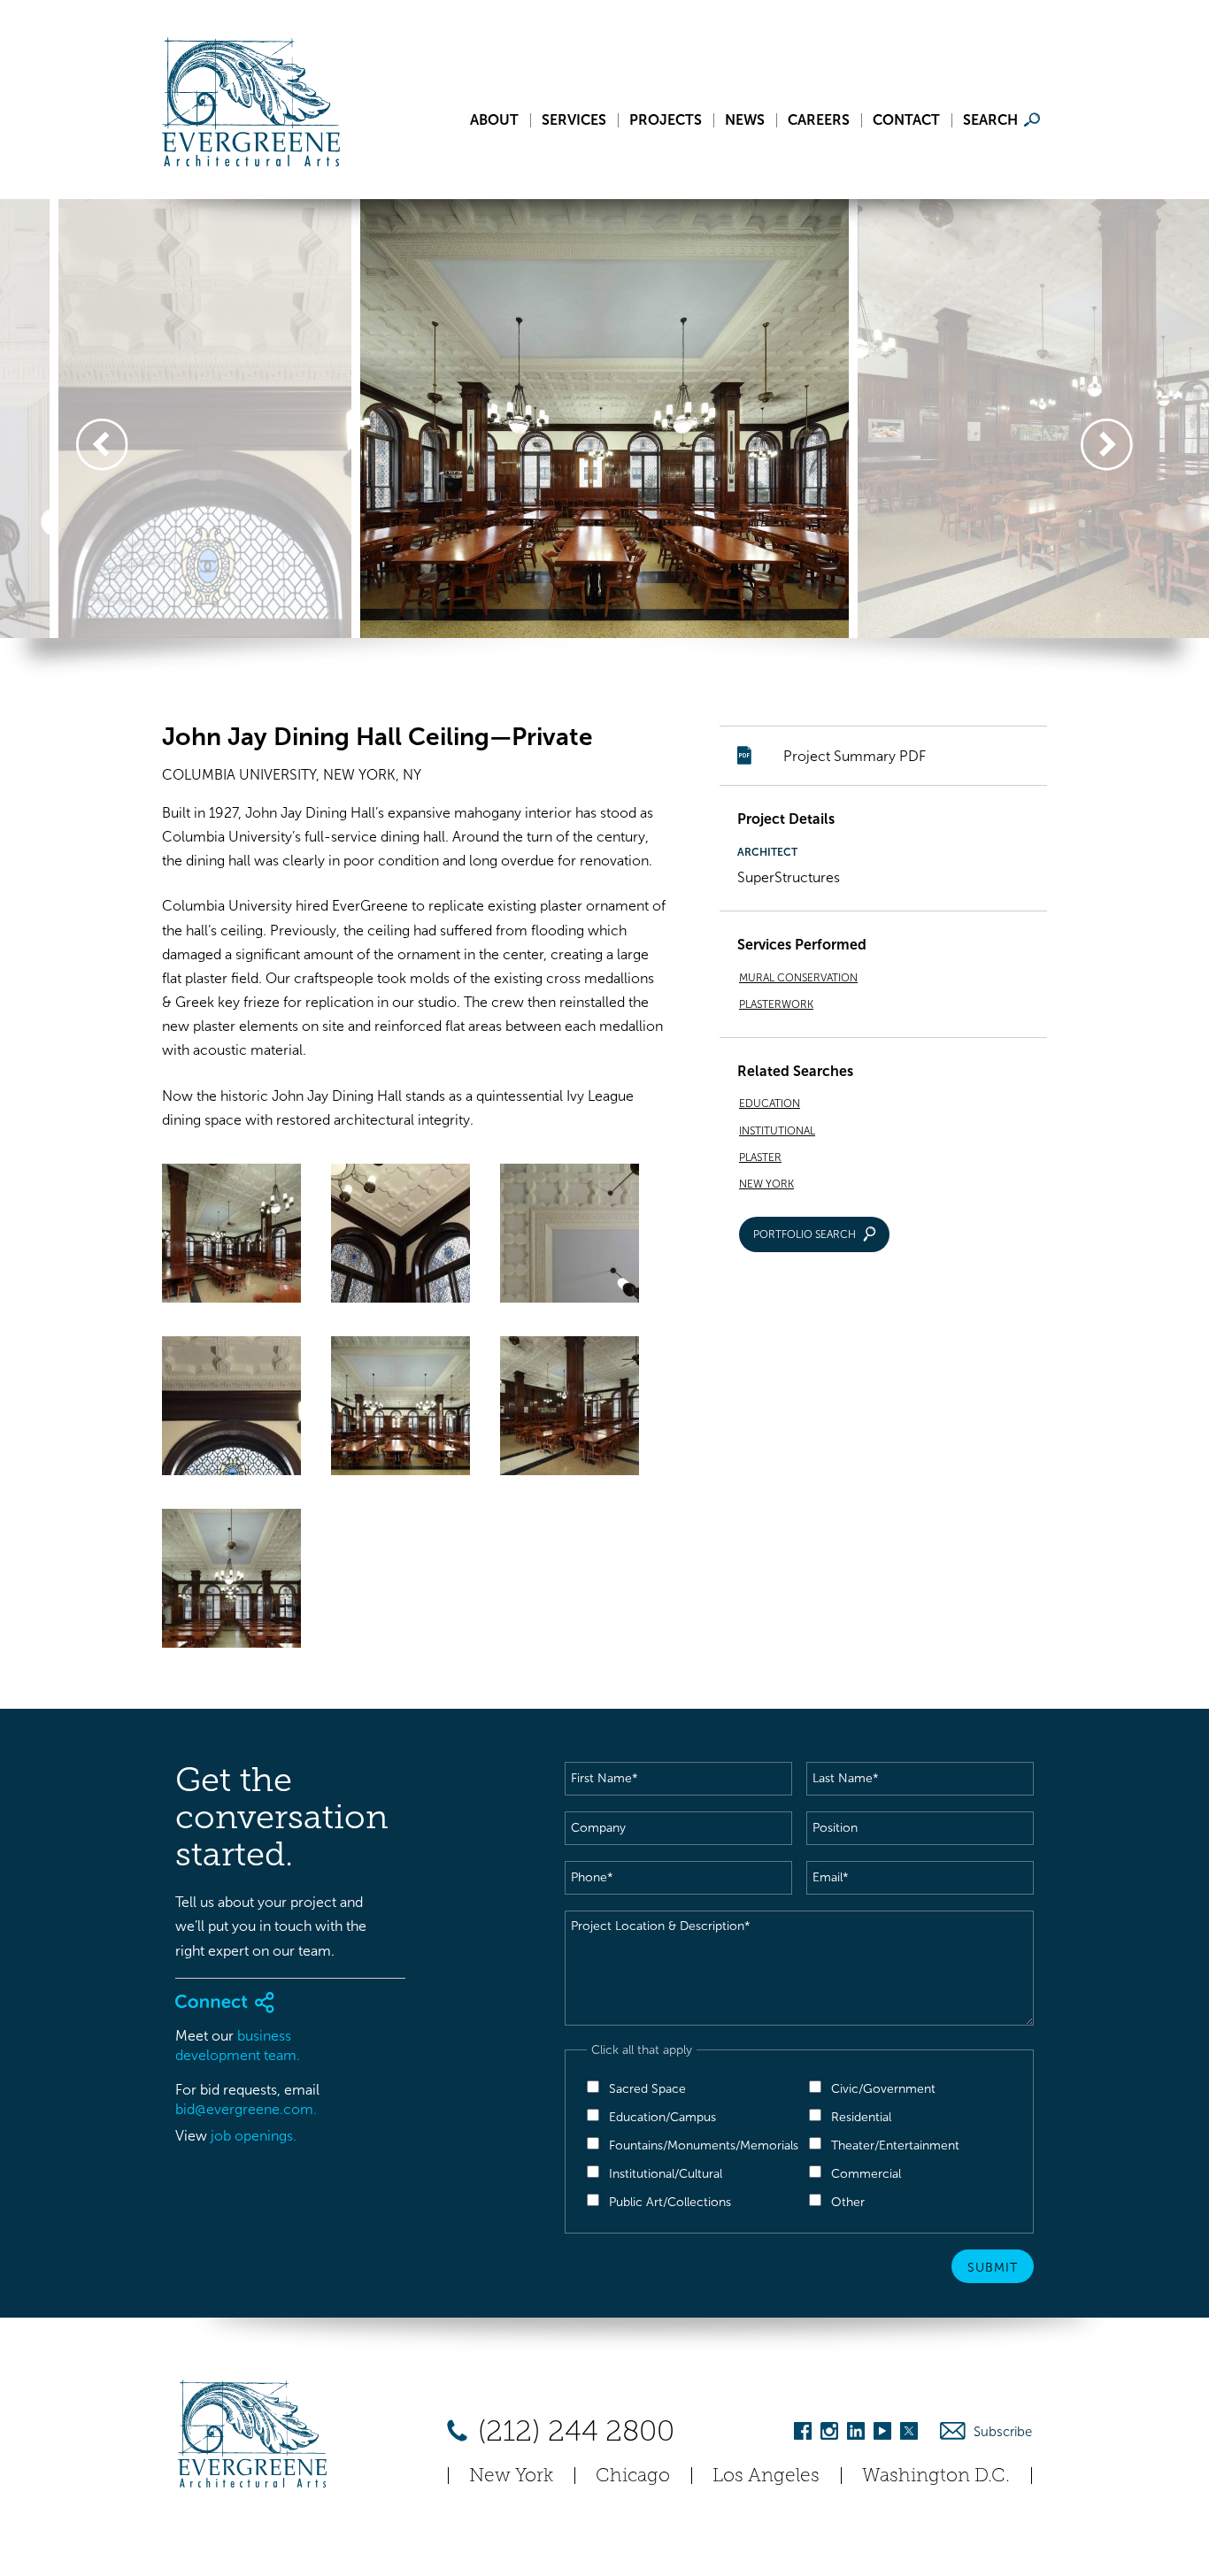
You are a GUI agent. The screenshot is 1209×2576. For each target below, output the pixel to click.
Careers (819, 120)
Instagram (829, 2434)
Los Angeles (766, 2475)
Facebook (803, 2434)
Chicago (633, 2475)
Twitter (909, 2434)
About (494, 120)
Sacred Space (647, 2089)
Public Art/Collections (670, 2202)
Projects (666, 120)
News (745, 120)
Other (848, 2202)
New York (766, 1184)
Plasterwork (776, 1004)
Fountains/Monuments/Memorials (704, 2145)
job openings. (254, 2136)
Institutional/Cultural (666, 2174)
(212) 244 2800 (573, 2431)
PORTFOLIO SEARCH (805, 1234)
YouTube (882, 2434)
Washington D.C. (936, 2475)
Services (574, 120)
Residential (861, 2117)
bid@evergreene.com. (246, 2109)
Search (990, 120)
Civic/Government (883, 2089)
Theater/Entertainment (895, 2145)
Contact (906, 120)
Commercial (866, 2174)
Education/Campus (662, 2117)
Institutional (777, 1131)
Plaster (760, 1157)
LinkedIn (856, 2434)
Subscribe (1003, 2432)
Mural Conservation (798, 978)
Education (770, 1103)
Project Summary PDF (855, 756)
